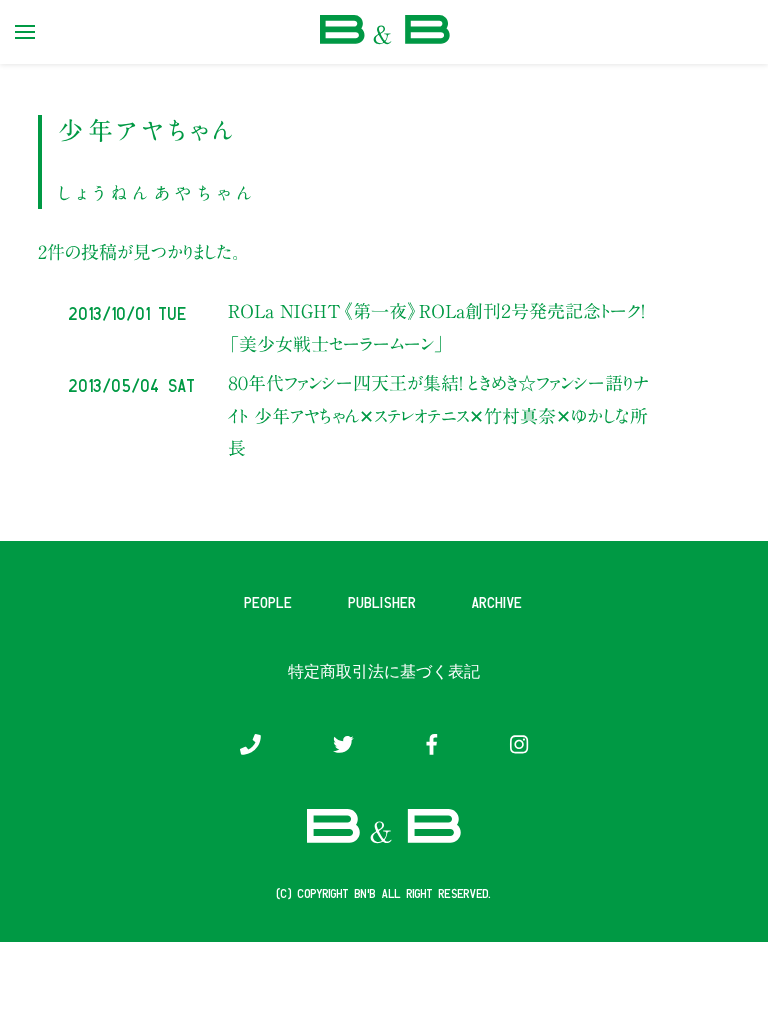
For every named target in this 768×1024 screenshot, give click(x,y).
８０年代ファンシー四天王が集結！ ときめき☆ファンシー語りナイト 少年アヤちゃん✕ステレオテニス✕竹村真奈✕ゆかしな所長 (438, 415)
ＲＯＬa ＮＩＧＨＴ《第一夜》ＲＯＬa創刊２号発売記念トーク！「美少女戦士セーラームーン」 (436, 327)
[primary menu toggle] (25, 32)
